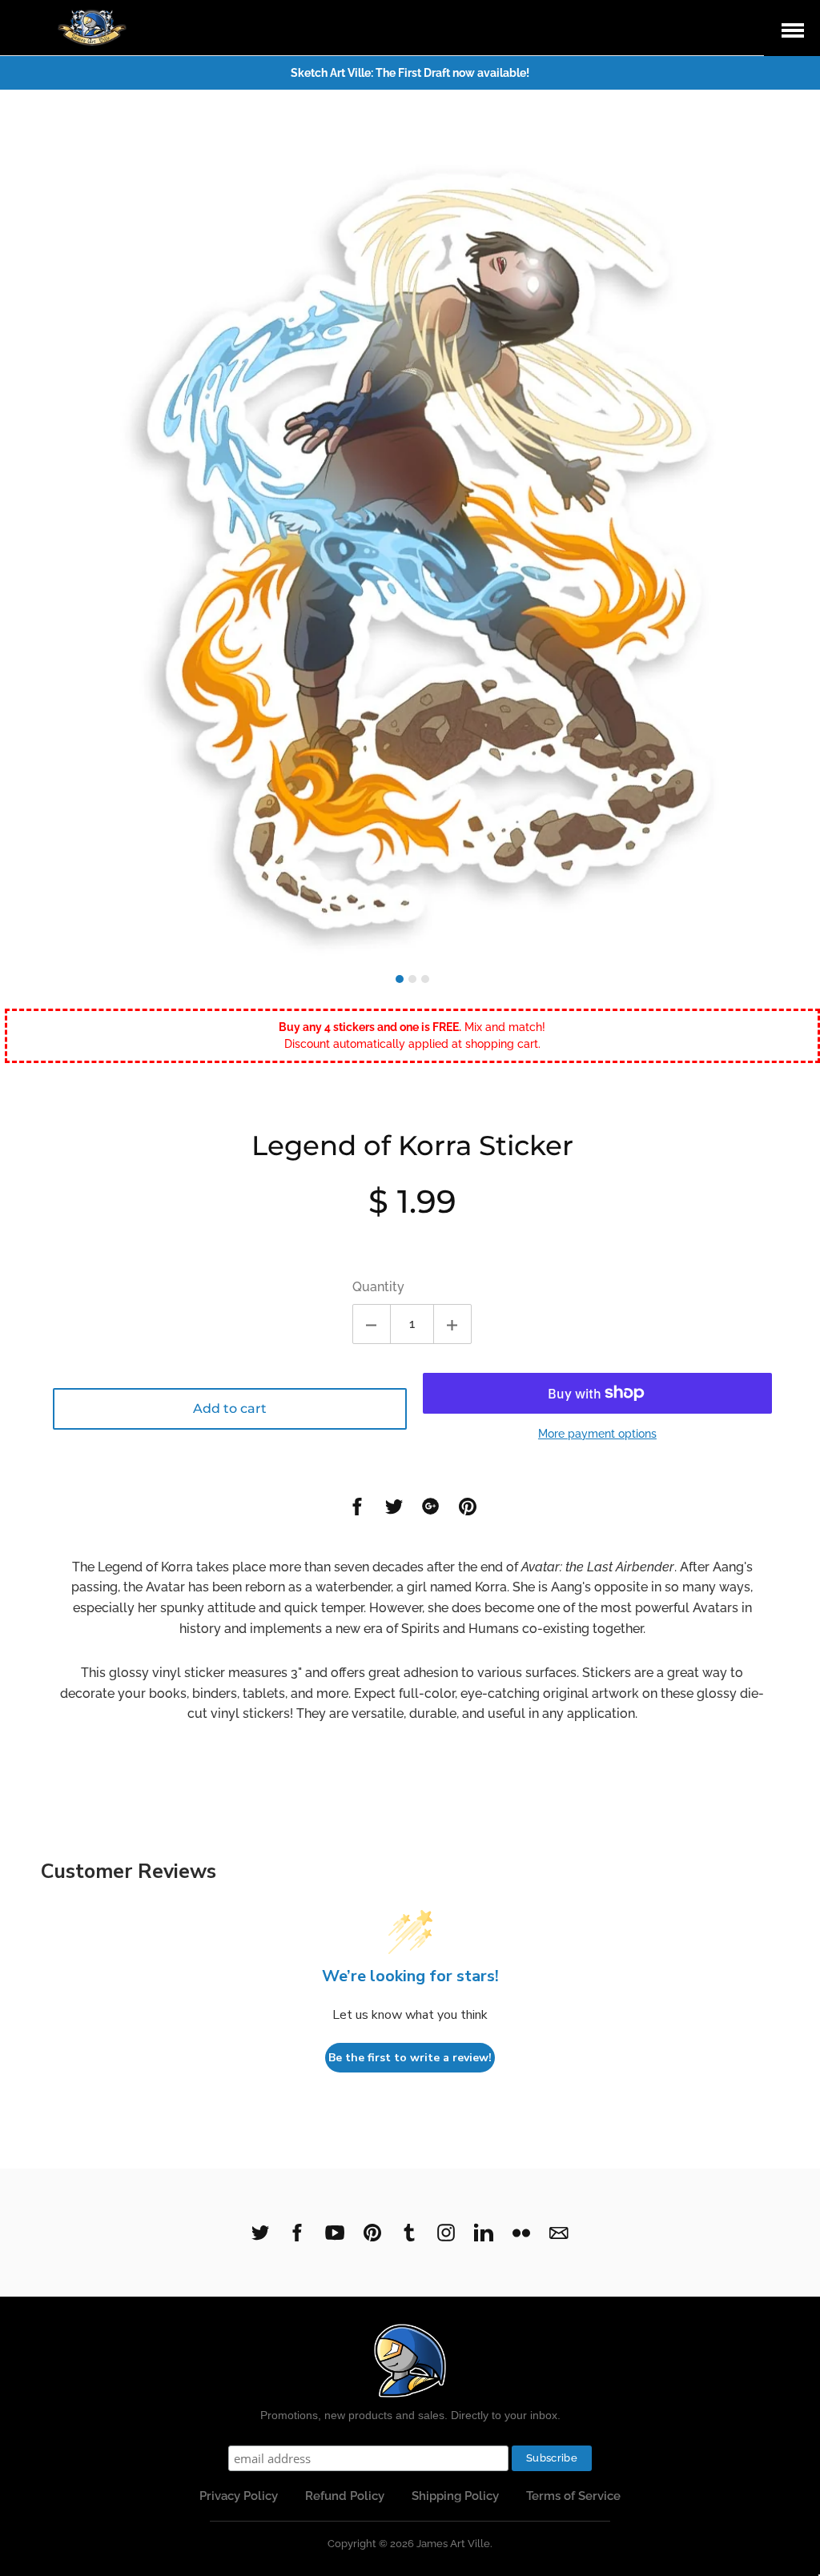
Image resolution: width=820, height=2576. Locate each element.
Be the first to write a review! (410, 2058)
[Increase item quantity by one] (452, 1324)
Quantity (378, 1287)
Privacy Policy (239, 2496)
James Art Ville (453, 2544)
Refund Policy (345, 2496)
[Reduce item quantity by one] (372, 1324)
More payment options (597, 1434)
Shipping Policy (455, 2496)
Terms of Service (573, 2496)
